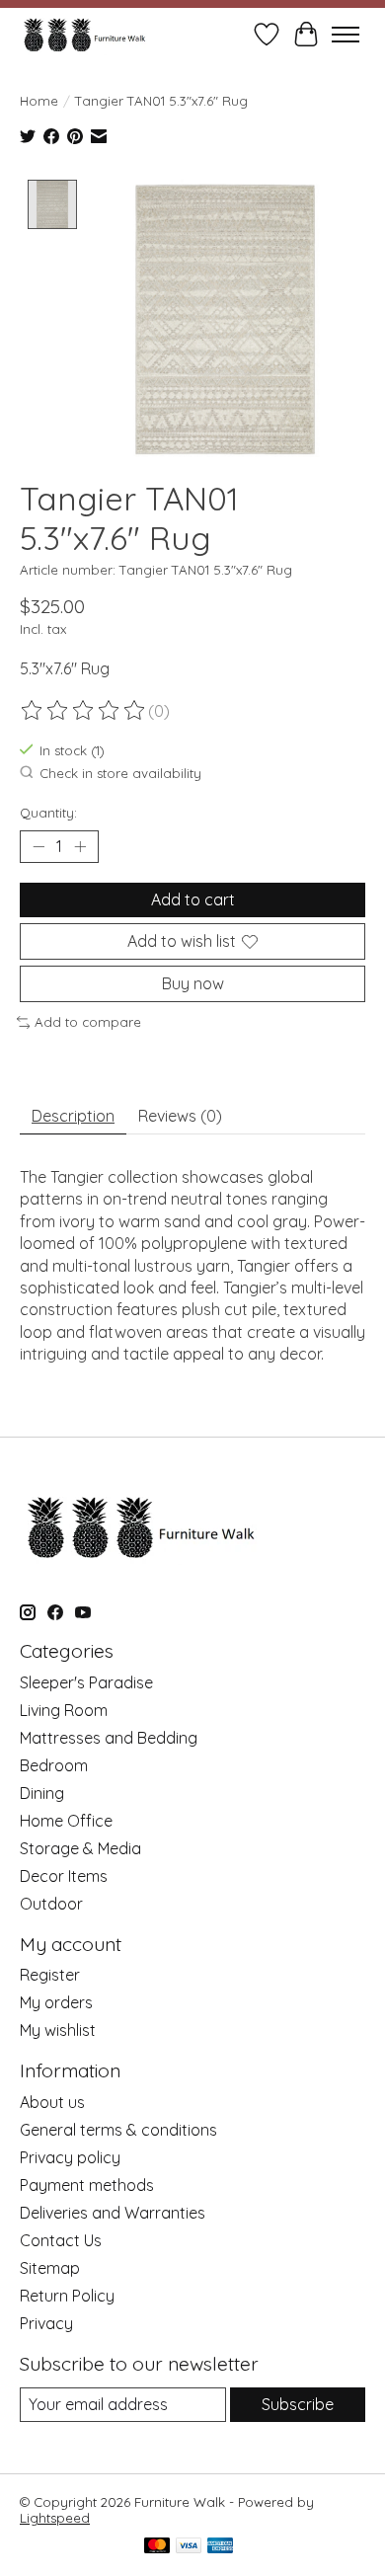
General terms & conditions (118, 2130)
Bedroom (54, 1765)
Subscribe (298, 2404)
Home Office (66, 1821)
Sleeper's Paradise (86, 1682)
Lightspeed (55, 2518)
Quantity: (48, 813)
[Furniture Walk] (84, 34)
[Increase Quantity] (80, 846)
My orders (56, 2002)
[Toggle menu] (346, 35)
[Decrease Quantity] (38, 846)
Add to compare (88, 1022)
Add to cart (193, 899)
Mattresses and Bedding (109, 1738)
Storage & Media (80, 1848)
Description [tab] (73, 1116)
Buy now (193, 983)
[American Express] (220, 2547)
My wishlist (58, 2030)
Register (50, 1975)
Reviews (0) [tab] (180, 1116)
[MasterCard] (157, 2547)
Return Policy (67, 2296)
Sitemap (50, 2268)
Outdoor (51, 1904)
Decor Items (64, 1876)
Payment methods (87, 2185)
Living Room (64, 1710)
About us (52, 2102)
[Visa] (189, 2547)
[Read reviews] (84, 711)
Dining (42, 1793)
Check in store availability (120, 773)
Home (39, 101)
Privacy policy (70, 2157)
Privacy (46, 2323)
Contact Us (61, 2240)
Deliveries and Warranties (113, 2213)
